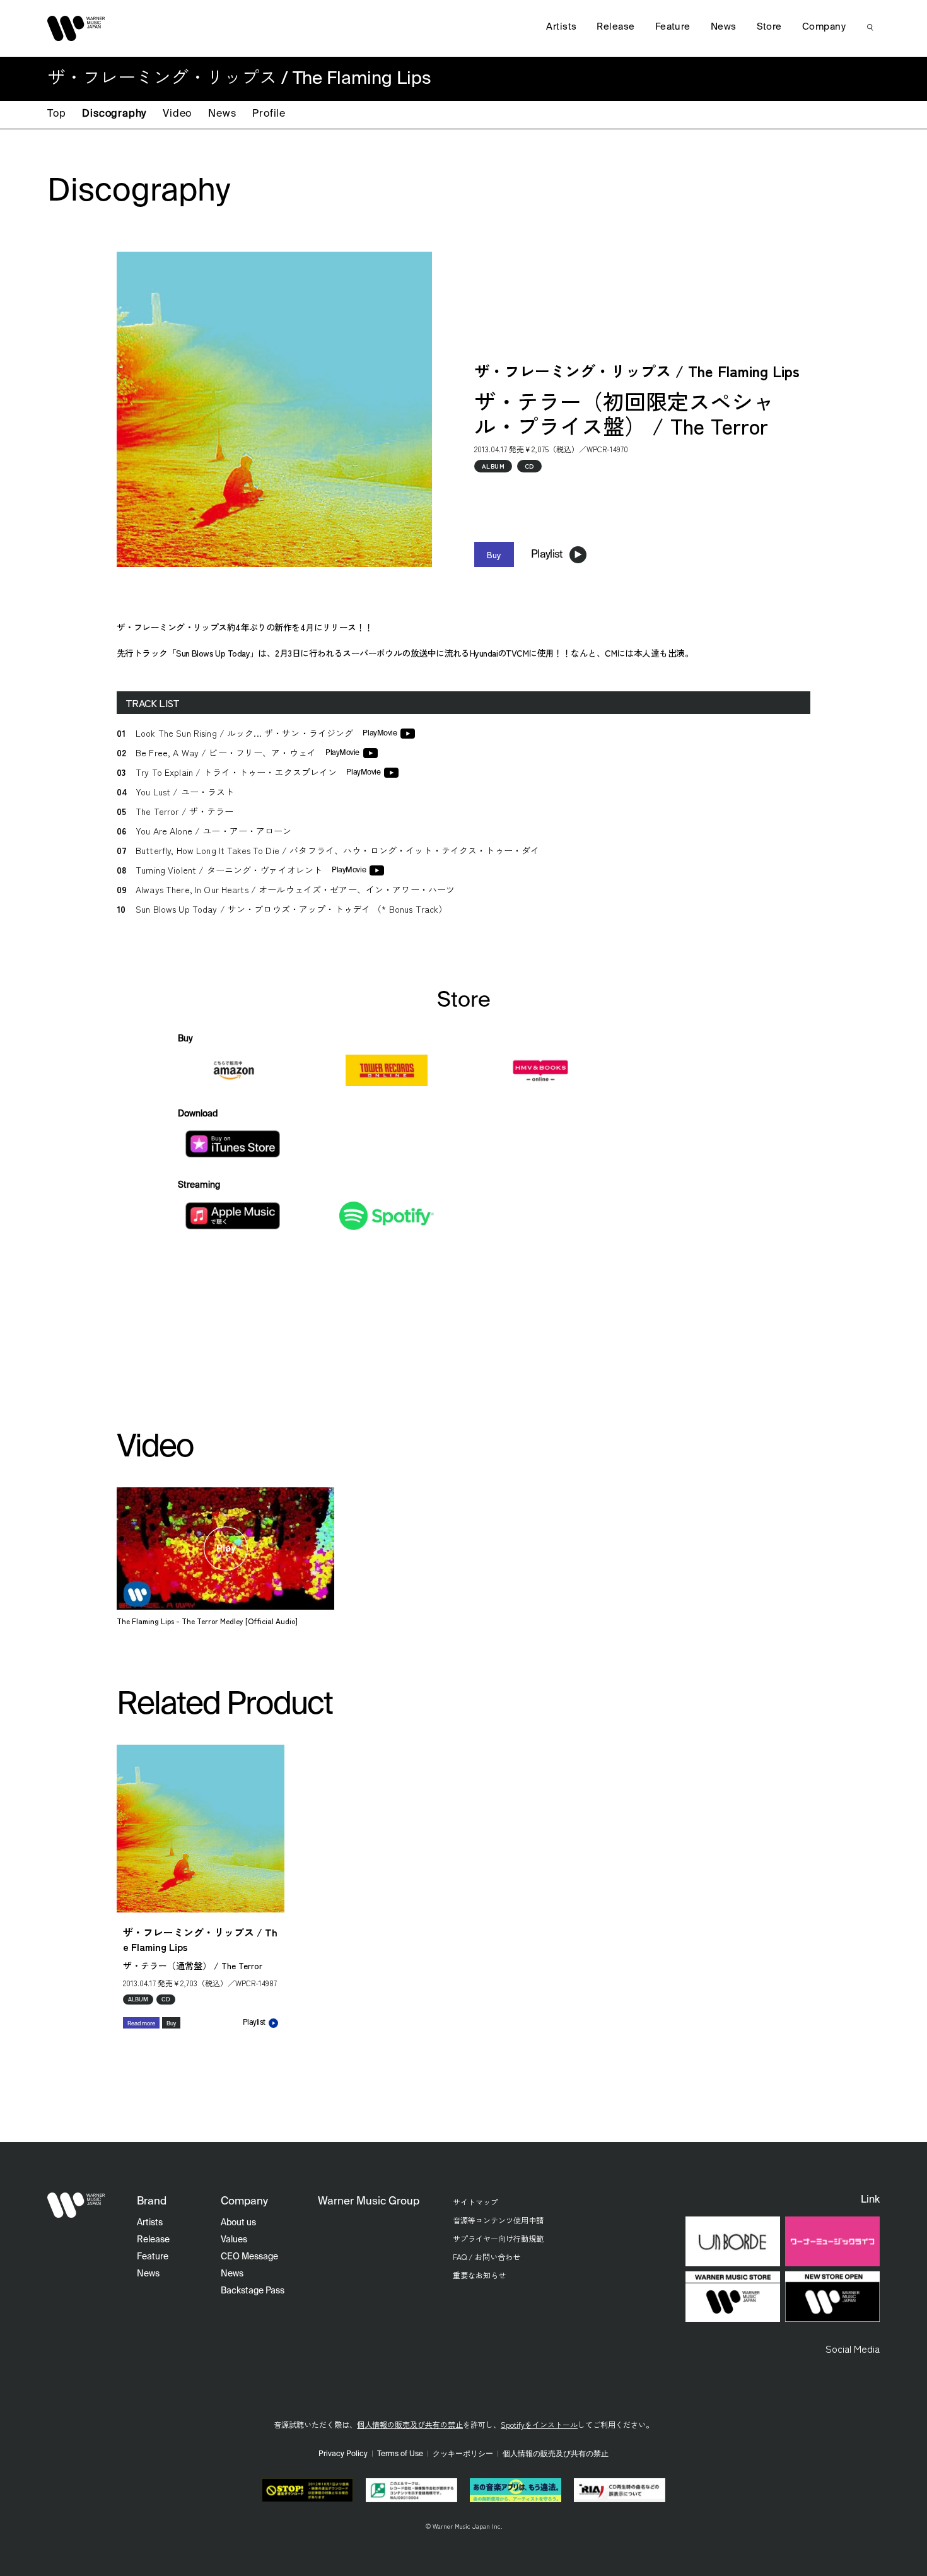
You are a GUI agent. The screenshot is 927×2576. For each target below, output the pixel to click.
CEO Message (249, 2257)
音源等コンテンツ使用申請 (498, 2220)
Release (615, 27)
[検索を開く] (870, 27)
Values (234, 2240)
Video (177, 114)
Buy (494, 554)
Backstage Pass (253, 2291)
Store (769, 27)
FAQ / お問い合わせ (487, 2257)
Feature (673, 27)
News (222, 114)
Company (824, 27)
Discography (114, 114)
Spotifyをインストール (539, 2424)
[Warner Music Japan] (76, 2205)
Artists (561, 27)
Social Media (853, 2348)
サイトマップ (475, 2202)
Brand (152, 2202)
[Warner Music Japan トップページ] (76, 28)
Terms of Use (400, 2454)
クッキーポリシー (463, 2454)
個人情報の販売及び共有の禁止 (410, 2424)
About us (238, 2223)
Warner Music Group (369, 2202)
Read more (141, 2024)
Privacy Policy (343, 2454)
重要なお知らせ (479, 2275)
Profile (269, 114)
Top (56, 114)
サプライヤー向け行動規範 (498, 2238)
